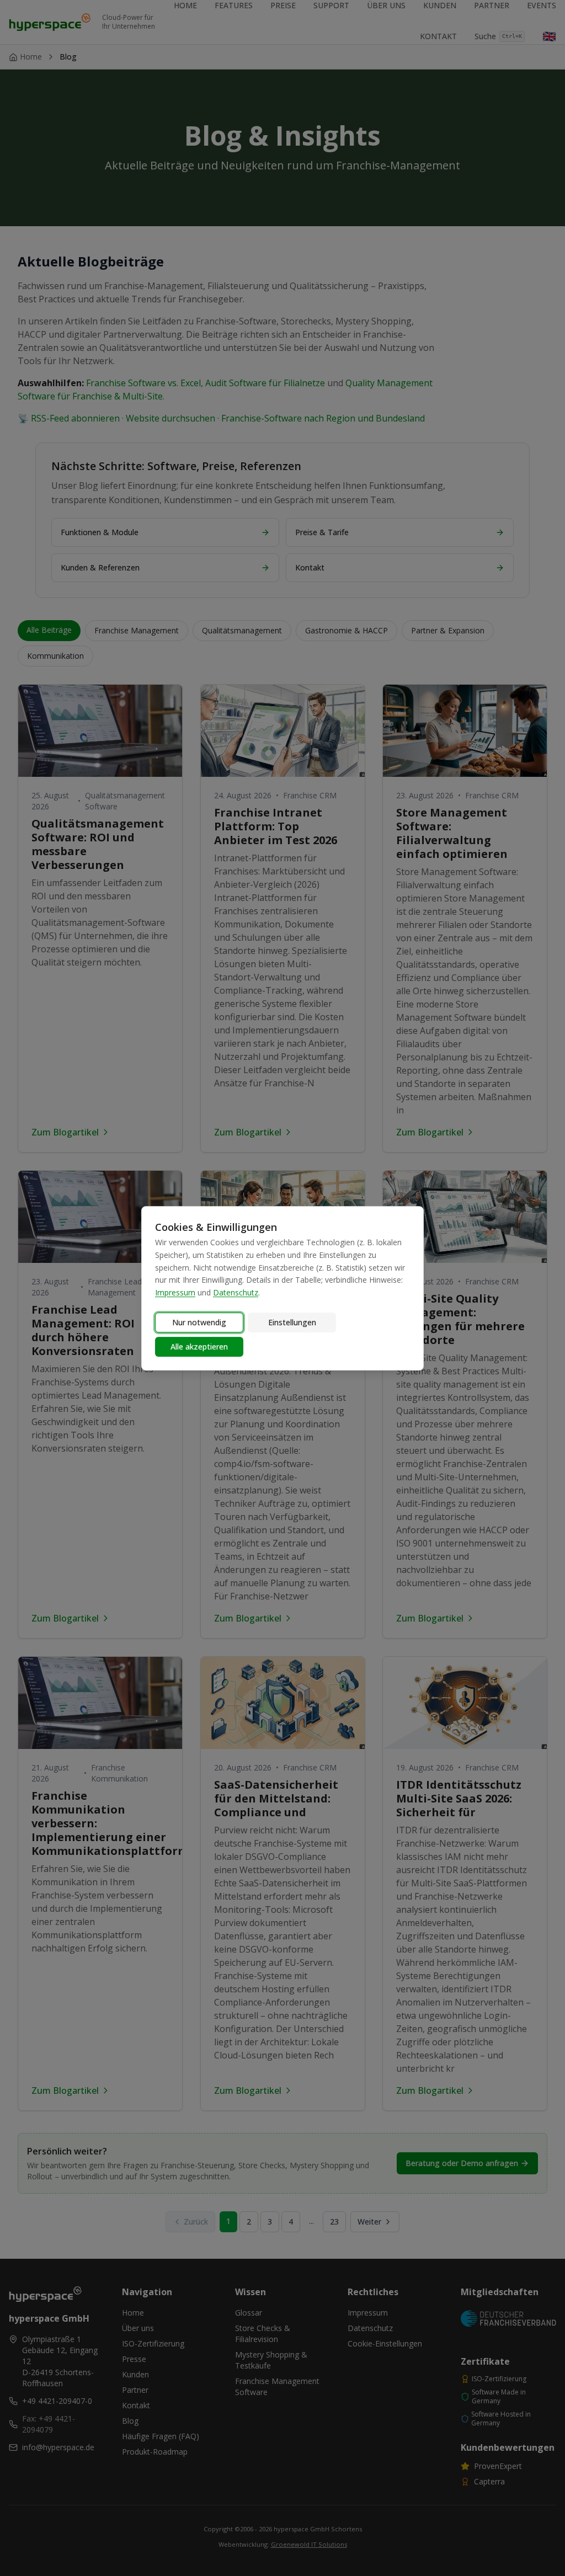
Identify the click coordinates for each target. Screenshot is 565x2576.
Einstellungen (292, 1322)
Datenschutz (236, 1292)
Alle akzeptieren (199, 1346)
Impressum (175, 1292)
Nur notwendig (199, 1322)
